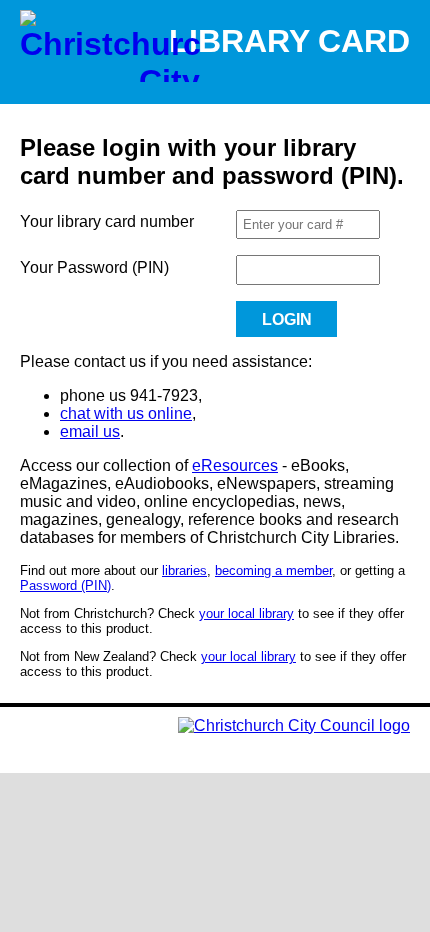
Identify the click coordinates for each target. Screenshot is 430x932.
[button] (286, 319)
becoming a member (273, 570)
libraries (184, 570)
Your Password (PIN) (94, 267)
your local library (246, 613)
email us (90, 431)
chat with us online (126, 413)
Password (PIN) (65, 585)
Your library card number (107, 221)
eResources (235, 465)
